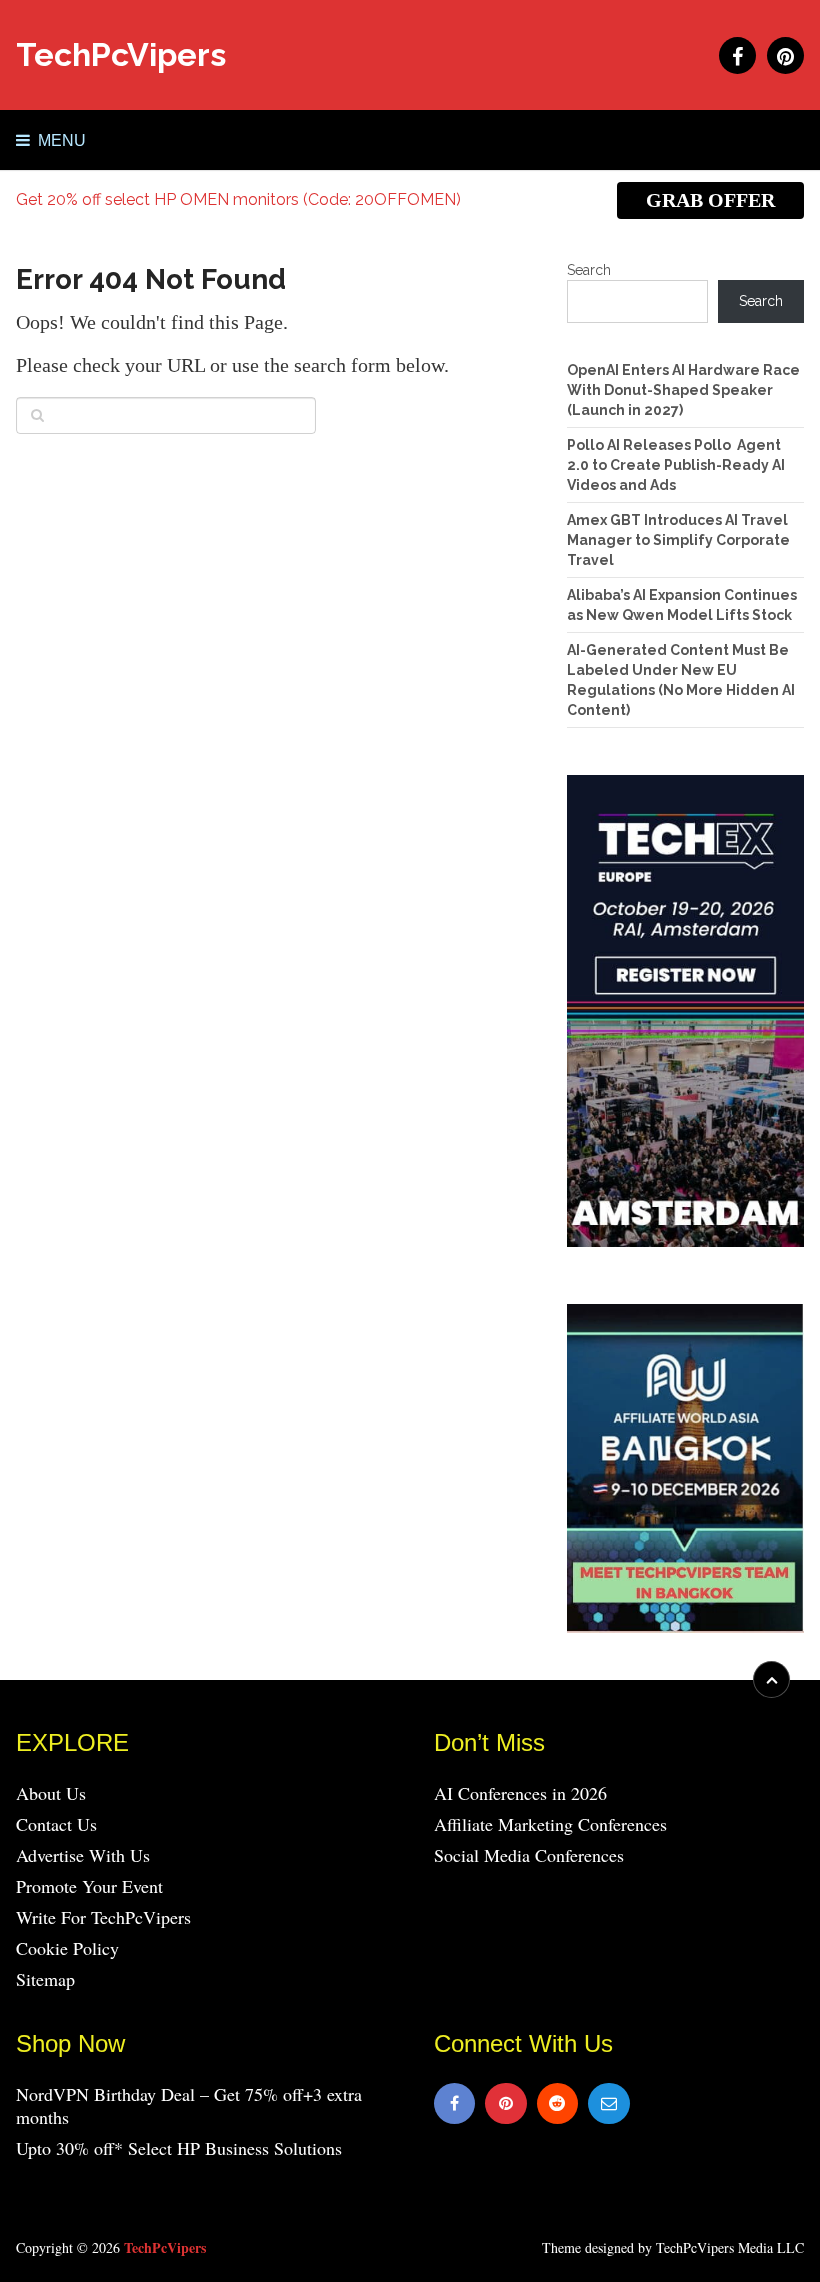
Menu (62, 140)
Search (589, 270)
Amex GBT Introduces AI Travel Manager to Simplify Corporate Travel (678, 540)
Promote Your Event (89, 1886)
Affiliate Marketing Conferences (550, 1824)
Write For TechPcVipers (103, 1917)
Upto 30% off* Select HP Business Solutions (179, 2148)
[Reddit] (558, 2104)
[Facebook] (455, 2104)
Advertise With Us (83, 1855)
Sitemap (45, 1979)
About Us (51, 1793)
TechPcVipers (121, 55)
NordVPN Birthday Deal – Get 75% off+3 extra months (189, 2105)
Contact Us (56, 1824)
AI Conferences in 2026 (520, 1793)
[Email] (609, 2104)
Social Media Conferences (529, 1855)
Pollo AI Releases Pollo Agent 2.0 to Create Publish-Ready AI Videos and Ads (676, 465)
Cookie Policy (67, 1948)
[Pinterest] (506, 2104)
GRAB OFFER (710, 200)
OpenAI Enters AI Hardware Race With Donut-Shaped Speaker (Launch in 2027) (683, 390)
